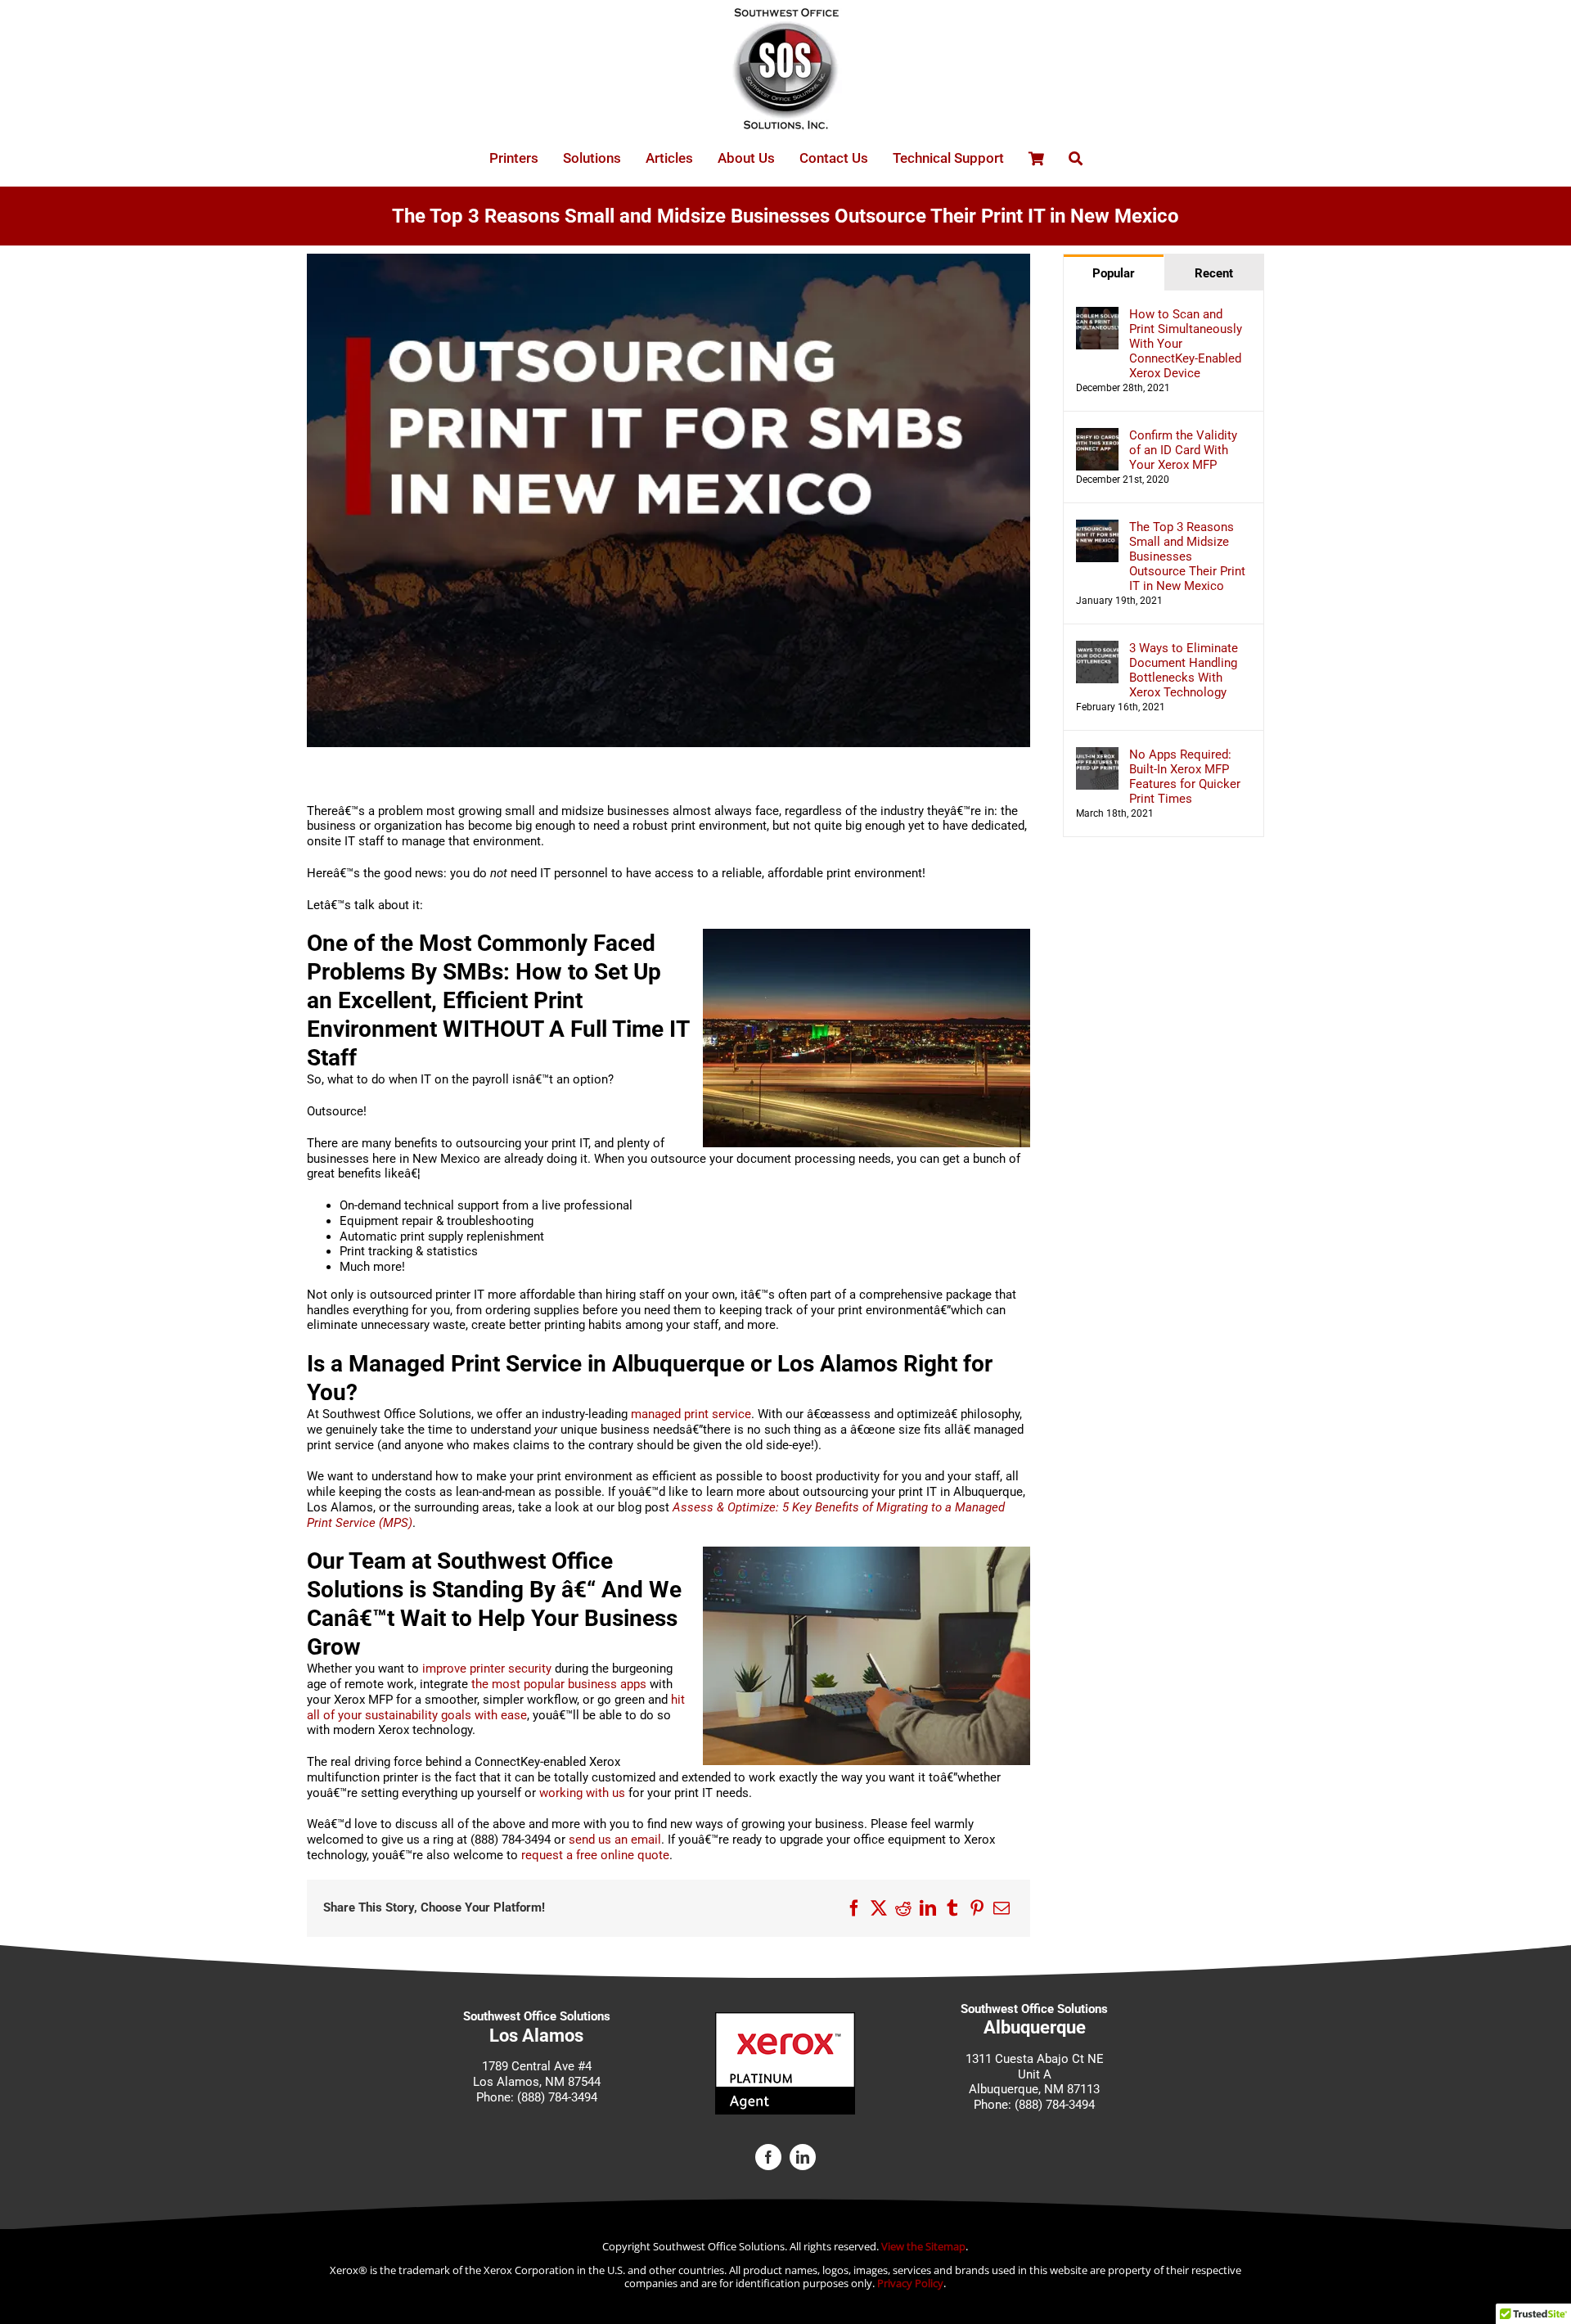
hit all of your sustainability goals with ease (496, 1707)
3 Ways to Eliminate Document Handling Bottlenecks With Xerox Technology (1184, 670)
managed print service (691, 1414)
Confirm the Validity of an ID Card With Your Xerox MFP (1183, 450)
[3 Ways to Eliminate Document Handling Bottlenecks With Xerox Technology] (1097, 648)
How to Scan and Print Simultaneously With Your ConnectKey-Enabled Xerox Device (1186, 344)
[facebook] (768, 2157)
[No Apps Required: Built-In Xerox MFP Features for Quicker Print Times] (1097, 754)
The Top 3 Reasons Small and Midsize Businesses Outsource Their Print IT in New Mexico (1187, 556)
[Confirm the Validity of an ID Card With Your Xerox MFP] (1097, 435)
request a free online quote (595, 1855)
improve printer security (487, 1669)
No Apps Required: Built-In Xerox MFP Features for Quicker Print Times (1185, 777)
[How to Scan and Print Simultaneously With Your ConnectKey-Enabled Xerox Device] (1097, 314)
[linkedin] (803, 2157)
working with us (582, 1793)
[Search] (1076, 158)
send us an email (615, 1840)
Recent (1214, 273)
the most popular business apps (559, 1684)
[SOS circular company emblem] (785, 14)
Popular (1114, 273)
